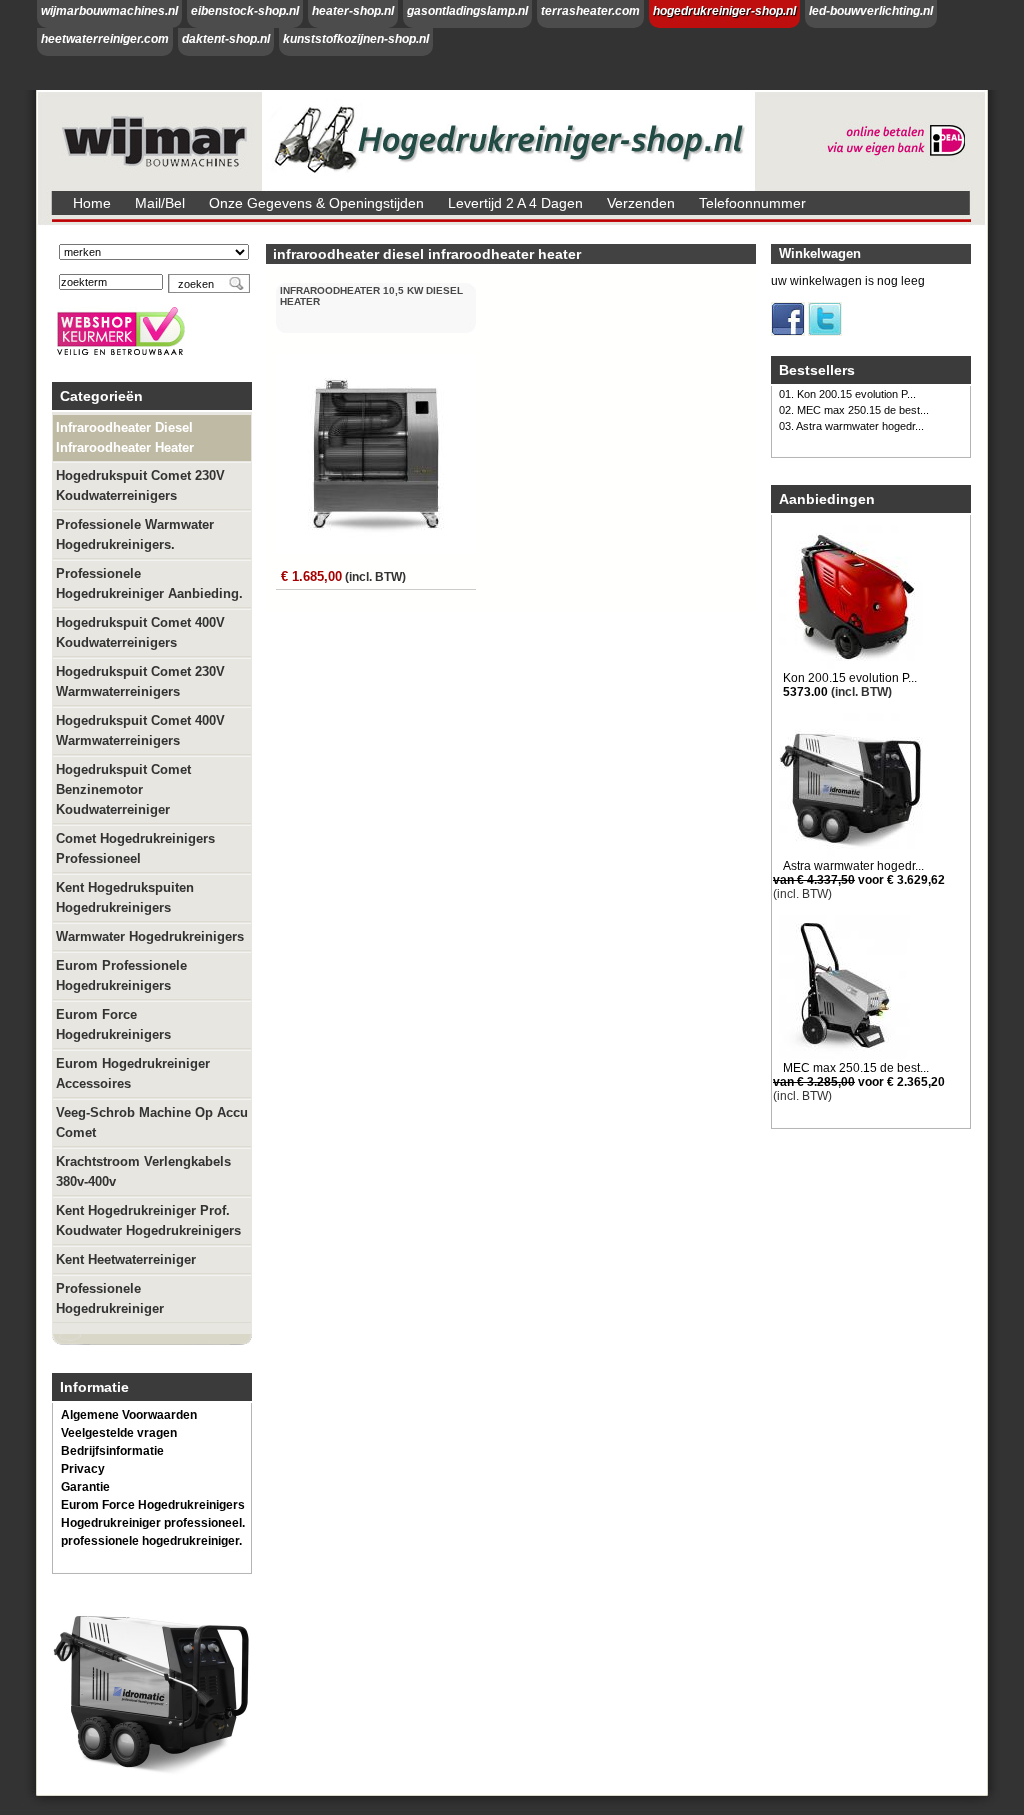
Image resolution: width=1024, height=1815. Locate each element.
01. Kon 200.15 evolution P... (847, 394)
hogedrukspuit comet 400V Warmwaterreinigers (140, 730)
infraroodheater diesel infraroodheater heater (125, 437)
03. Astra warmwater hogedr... (851, 426)
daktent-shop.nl (226, 39)
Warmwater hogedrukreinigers (150, 936)
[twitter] (825, 332)
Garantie (85, 1487)
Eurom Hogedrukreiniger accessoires (133, 1073)
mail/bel (160, 203)
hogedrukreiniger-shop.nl (724, 11)
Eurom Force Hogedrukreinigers (113, 1024)
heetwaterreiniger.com (105, 39)
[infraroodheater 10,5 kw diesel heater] (378, 554)
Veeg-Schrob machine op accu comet (152, 1122)
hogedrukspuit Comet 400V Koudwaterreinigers (140, 632)
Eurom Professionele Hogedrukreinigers (121, 975)
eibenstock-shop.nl (245, 11)
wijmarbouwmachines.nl (109, 11)
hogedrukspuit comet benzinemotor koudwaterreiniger (123, 789)
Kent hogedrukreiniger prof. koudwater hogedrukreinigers (148, 1220)
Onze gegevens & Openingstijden (316, 203)
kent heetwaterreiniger (126, 1259)
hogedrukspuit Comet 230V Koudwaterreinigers (140, 485)
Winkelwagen (820, 253)
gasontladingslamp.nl (467, 11)
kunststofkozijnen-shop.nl (356, 39)
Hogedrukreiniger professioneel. (153, 1523)
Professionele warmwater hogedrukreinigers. (135, 534)
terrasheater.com (590, 11)
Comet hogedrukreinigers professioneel (135, 848)
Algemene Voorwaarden (129, 1415)
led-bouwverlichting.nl (871, 11)
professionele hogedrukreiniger (110, 1298)
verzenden (641, 203)
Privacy (83, 1469)
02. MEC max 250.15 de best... (854, 410)
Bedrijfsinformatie (112, 1451)
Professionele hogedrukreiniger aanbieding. (149, 583)
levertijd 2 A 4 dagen (515, 203)
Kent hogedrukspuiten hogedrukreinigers (125, 897)
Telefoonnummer (752, 203)
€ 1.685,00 (311, 576)
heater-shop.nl (353, 11)
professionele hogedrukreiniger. (151, 1541)
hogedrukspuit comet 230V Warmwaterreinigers (140, 681)
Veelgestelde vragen (119, 1433)
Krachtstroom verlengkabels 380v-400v (143, 1171)
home (92, 203)
